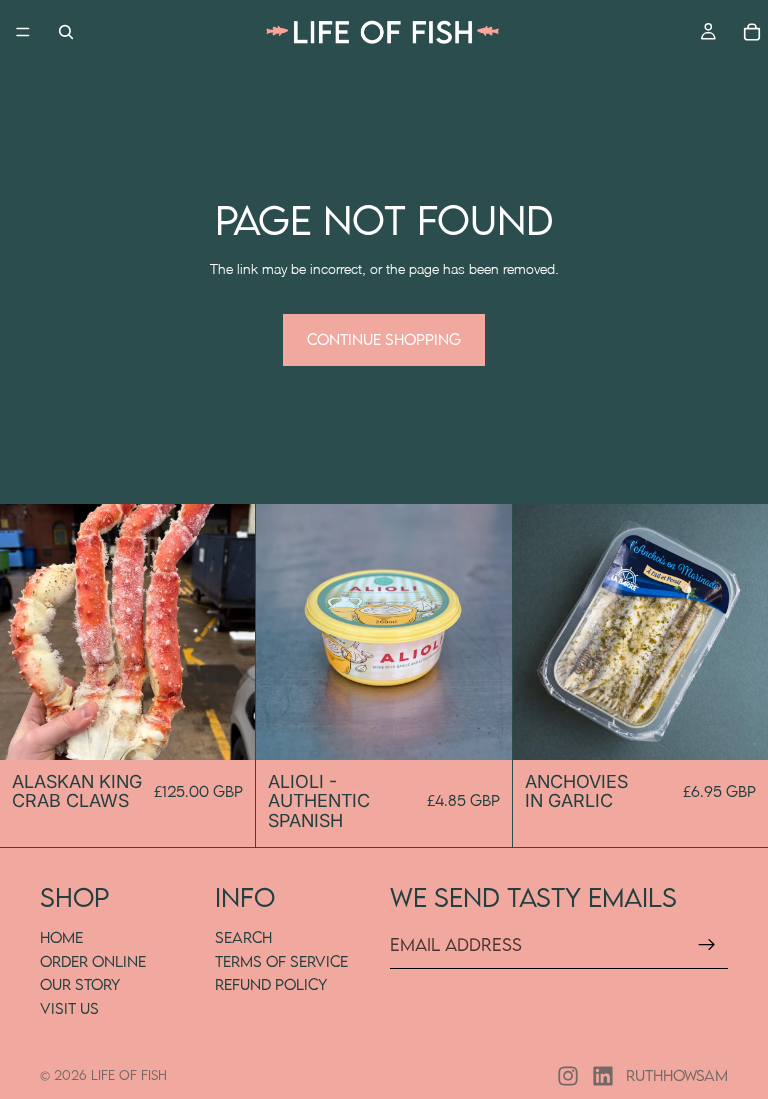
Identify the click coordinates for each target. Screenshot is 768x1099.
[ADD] (481, 729)
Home (61, 937)
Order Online (93, 961)
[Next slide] (225, 632)
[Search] (66, 32)
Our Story (80, 984)
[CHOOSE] (225, 729)
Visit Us (69, 1008)
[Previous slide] (30, 632)
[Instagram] (568, 1076)
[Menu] (23, 32)
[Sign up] (707, 945)
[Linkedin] (603, 1076)
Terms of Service (281, 961)
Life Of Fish (129, 1075)
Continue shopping (384, 339)
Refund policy (271, 984)
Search (243, 937)
